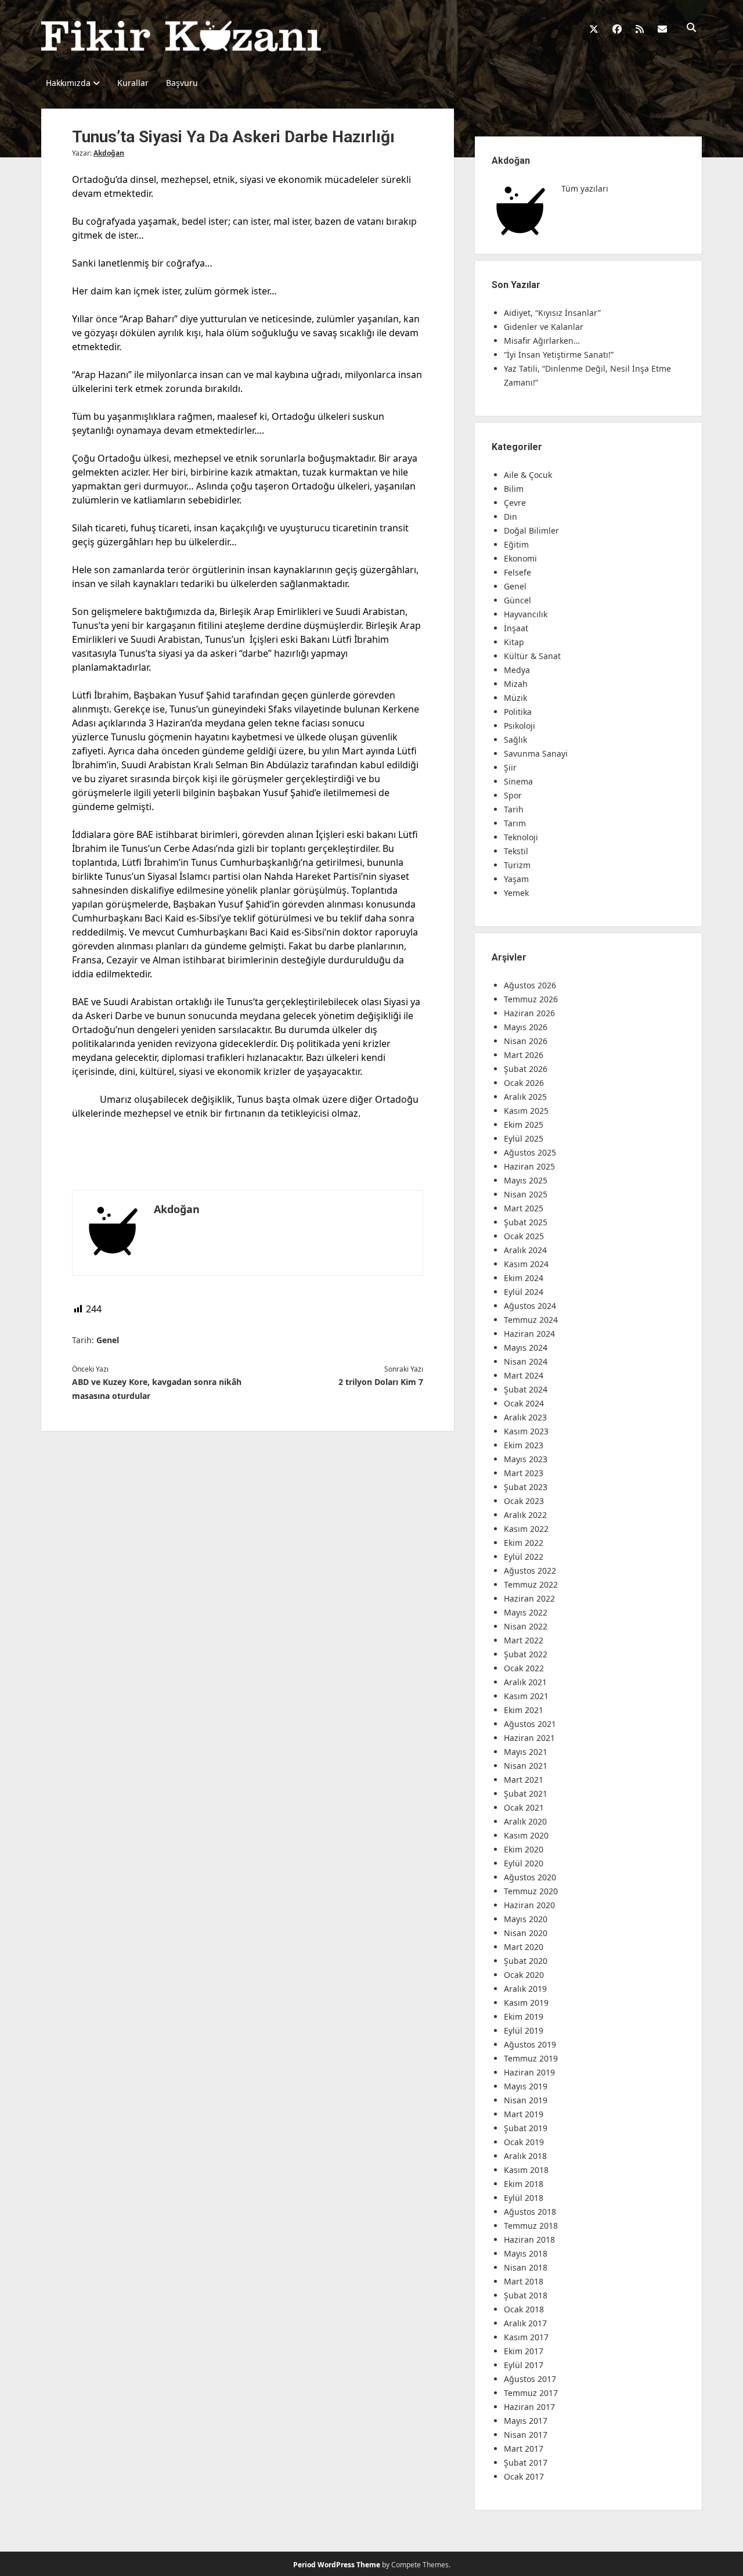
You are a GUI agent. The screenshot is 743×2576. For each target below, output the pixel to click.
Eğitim (516, 544)
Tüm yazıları (585, 188)
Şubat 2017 (526, 2462)
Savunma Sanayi (536, 753)
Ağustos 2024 (530, 1306)
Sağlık (515, 740)
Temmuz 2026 (531, 999)
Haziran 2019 (529, 2072)
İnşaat (516, 628)
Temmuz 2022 (531, 1584)
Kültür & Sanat (532, 656)
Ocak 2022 (524, 1668)
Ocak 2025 (524, 1236)
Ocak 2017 (524, 2476)
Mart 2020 (524, 1947)
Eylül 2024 (524, 1292)
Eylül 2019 (524, 2030)
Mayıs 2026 (526, 1027)
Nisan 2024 (526, 1361)
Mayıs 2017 (526, 2421)
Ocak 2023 (524, 1501)
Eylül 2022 (524, 1557)
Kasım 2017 (526, 2337)
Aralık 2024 (525, 1250)
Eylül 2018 (524, 2198)
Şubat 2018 (526, 2295)
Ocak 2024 (524, 1403)
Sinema (518, 781)
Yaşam (516, 879)
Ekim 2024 (524, 1278)
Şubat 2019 (526, 2128)
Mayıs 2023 (526, 1459)
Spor (513, 795)
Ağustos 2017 (530, 2379)
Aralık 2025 (525, 1097)
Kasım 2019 (526, 2003)
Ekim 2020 (524, 1849)
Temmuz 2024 (531, 1320)
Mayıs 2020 (526, 1919)
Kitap (514, 642)
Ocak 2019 (524, 2142)
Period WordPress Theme (337, 2565)
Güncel (517, 600)
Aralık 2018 (525, 2156)
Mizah (516, 684)
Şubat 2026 (526, 1069)
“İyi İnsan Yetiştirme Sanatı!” (559, 355)
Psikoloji (520, 726)
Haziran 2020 (529, 1905)
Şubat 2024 (526, 1389)
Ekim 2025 (524, 1125)
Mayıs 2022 (526, 1612)
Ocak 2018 (524, 2309)
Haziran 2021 (529, 1738)
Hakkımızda (68, 83)
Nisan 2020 (526, 1933)
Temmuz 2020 (531, 1891)
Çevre (515, 503)
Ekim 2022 (524, 1543)
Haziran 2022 (529, 1598)
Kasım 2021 (526, 1696)
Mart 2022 (524, 1640)
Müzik (515, 698)
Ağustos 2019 (530, 2044)
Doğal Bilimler (531, 530)
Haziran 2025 (529, 1166)
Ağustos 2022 (530, 1571)
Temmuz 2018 (531, 2226)
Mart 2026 (524, 1055)
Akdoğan (109, 153)
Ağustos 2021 (530, 1724)
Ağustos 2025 (530, 1152)
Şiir (510, 767)
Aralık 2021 (525, 1682)
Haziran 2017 (529, 2407)
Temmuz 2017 (531, 2393)
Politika (518, 712)
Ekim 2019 (524, 2016)
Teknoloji (521, 837)
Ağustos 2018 (530, 2212)
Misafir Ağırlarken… (542, 341)
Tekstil (516, 851)
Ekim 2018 (524, 2184)
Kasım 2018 (526, 2170)
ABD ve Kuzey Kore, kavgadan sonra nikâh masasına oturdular (157, 1389)
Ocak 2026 (524, 1083)
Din (511, 517)
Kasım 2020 (526, 1835)
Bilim (514, 489)
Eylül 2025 (524, 1138)
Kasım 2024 (526, 1264)
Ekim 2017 (524, 2351)
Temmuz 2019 (531, 2058)
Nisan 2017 (526, 2435)
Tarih (514, 809)
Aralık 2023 (525, 1417)
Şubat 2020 (526, 1961)
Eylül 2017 (524, 2365)
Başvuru (182, 83)
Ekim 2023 (524, 1445)
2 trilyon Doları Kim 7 (381, 1382)
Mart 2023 (524, 1473)
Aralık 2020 (525, 1821)
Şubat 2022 (526, 1654)
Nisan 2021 (526, 1766)
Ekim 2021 (524, 1710)
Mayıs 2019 (526, 2086)
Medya (517, 670)
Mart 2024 (524, 1375)
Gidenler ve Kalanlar (544, 327)
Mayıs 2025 (526, 1180)
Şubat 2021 (526, 1794)
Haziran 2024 (529, 1334)
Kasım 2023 (526, 1431)
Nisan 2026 (526, 1041)
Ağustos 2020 (530, 1877)
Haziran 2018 (529, 2239)
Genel (108, 1340)
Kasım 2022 (526, 1529)
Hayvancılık (526, 614)
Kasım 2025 (526, 1111)
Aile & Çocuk (528, 475)
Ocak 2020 (524, 1975)
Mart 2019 (524, 2114)
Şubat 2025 (526, 1222)
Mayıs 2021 (526, 1752)
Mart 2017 (524, 2449)
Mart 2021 (524, 1780)
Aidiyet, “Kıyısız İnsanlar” (552, 313)
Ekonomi (520, 558)
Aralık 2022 (525, 1515)
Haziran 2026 (529, 1013)
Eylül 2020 (524, 1863)
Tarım (515, 823)
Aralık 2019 (525, 1989)
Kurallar (133, 83)
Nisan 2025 (526, 1194)
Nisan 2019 (526, 2100)
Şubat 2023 (526, 1487)
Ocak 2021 (524, 1807)
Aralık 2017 (525, 2323)
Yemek (516, 893)
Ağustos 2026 (530, 985)
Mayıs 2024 (526, 1348)
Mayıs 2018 (526, 2253)
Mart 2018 (524, 2281)
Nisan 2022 (526, 1626)
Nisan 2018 (526, 2267)
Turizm (517, 865)
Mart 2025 (524, 1208)
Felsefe (517, 572)
